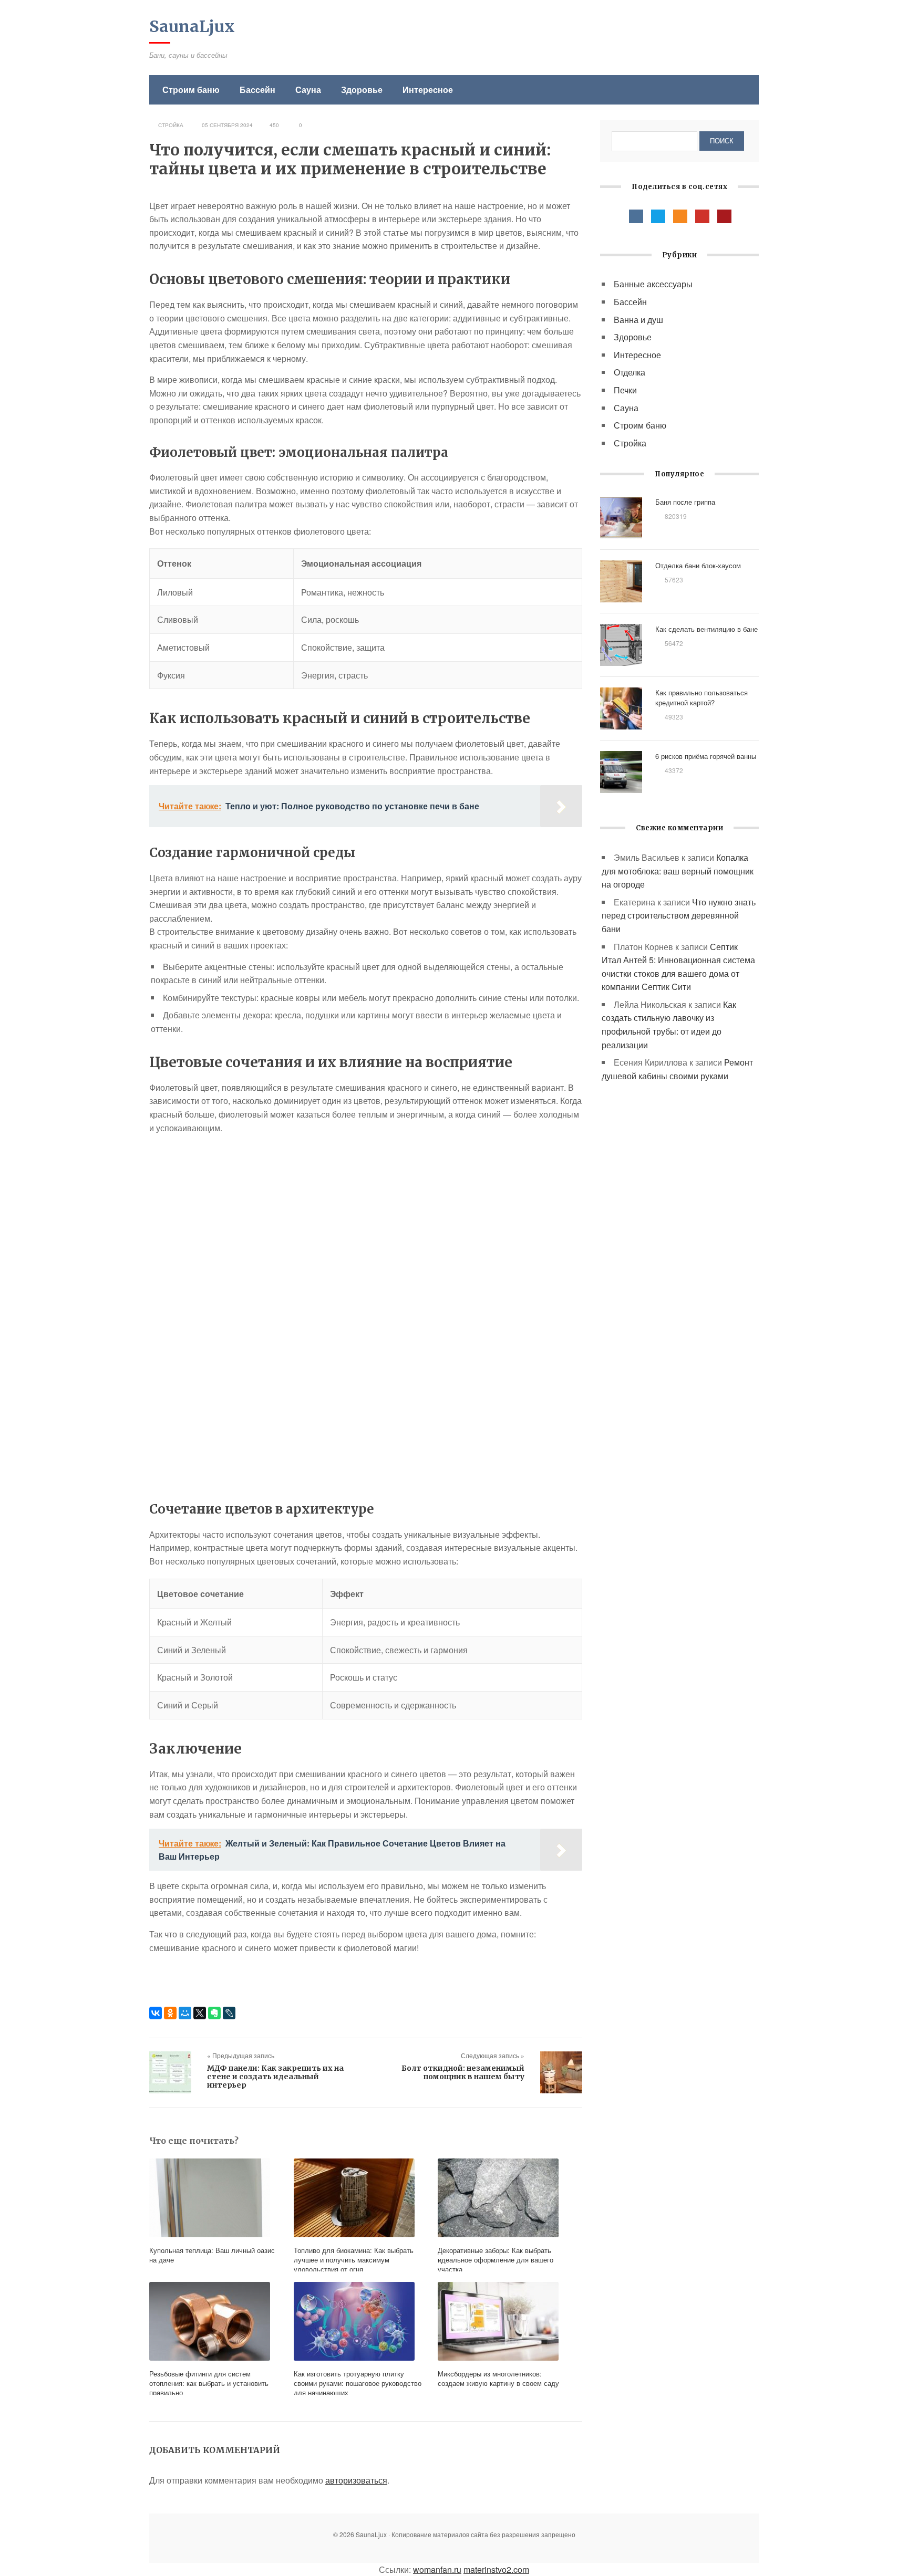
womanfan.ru (437, 2569)
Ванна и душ (638, 320)
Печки (625, 390)
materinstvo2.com (496, 2569)
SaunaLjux (192, 26)
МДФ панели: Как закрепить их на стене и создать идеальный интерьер (275, 2077)
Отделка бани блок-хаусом (698, 565)
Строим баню (191, 90)
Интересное (428, 90)
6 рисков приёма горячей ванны (706, 756)
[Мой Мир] (185, 2013)
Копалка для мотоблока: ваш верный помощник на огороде (678, 871)
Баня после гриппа (685, 502)
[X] (200, 2013)
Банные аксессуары (653, 284)
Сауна (308, 90)
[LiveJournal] (229, 2013)
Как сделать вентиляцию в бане (706, 629)
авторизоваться (356, 2480)
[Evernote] (214, 2013)
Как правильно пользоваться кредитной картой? (701, 697)
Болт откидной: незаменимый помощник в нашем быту (463, 2072)
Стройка (171, 125)
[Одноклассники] (170, 2013)
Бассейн (257, 90)
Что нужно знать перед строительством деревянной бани (679, 915)
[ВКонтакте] (156, 2013)
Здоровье (362, 90)
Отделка (630, 372)
